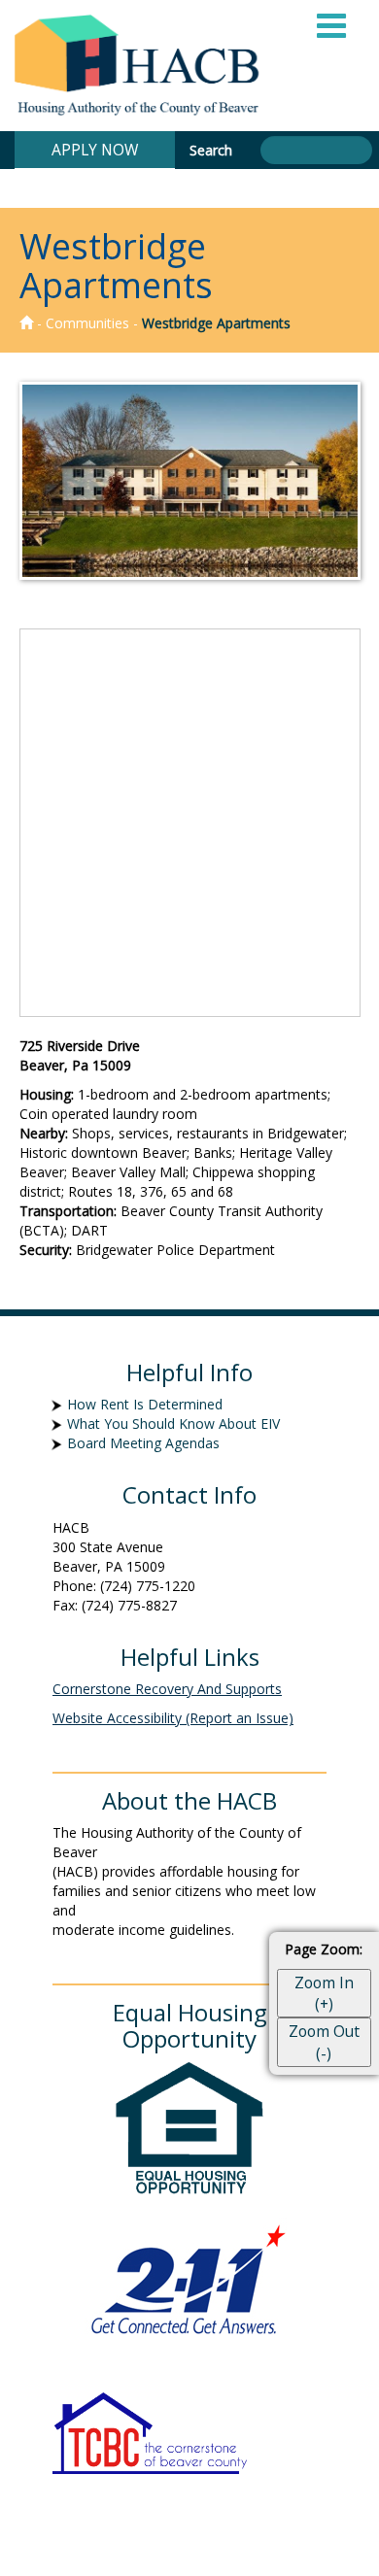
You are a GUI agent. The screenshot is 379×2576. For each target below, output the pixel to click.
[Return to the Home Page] (26, 323)
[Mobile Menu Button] (332, 24)
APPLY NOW (95, 145)
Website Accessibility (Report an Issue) (173, 1718)
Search (213, 150)
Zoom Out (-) (324, 2042)
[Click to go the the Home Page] (142, 66)
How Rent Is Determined (145, 1404)
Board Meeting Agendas (143, 1443)
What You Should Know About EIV (173, 1424)
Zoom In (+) (324, 1993)
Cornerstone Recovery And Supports (167, 1689)
